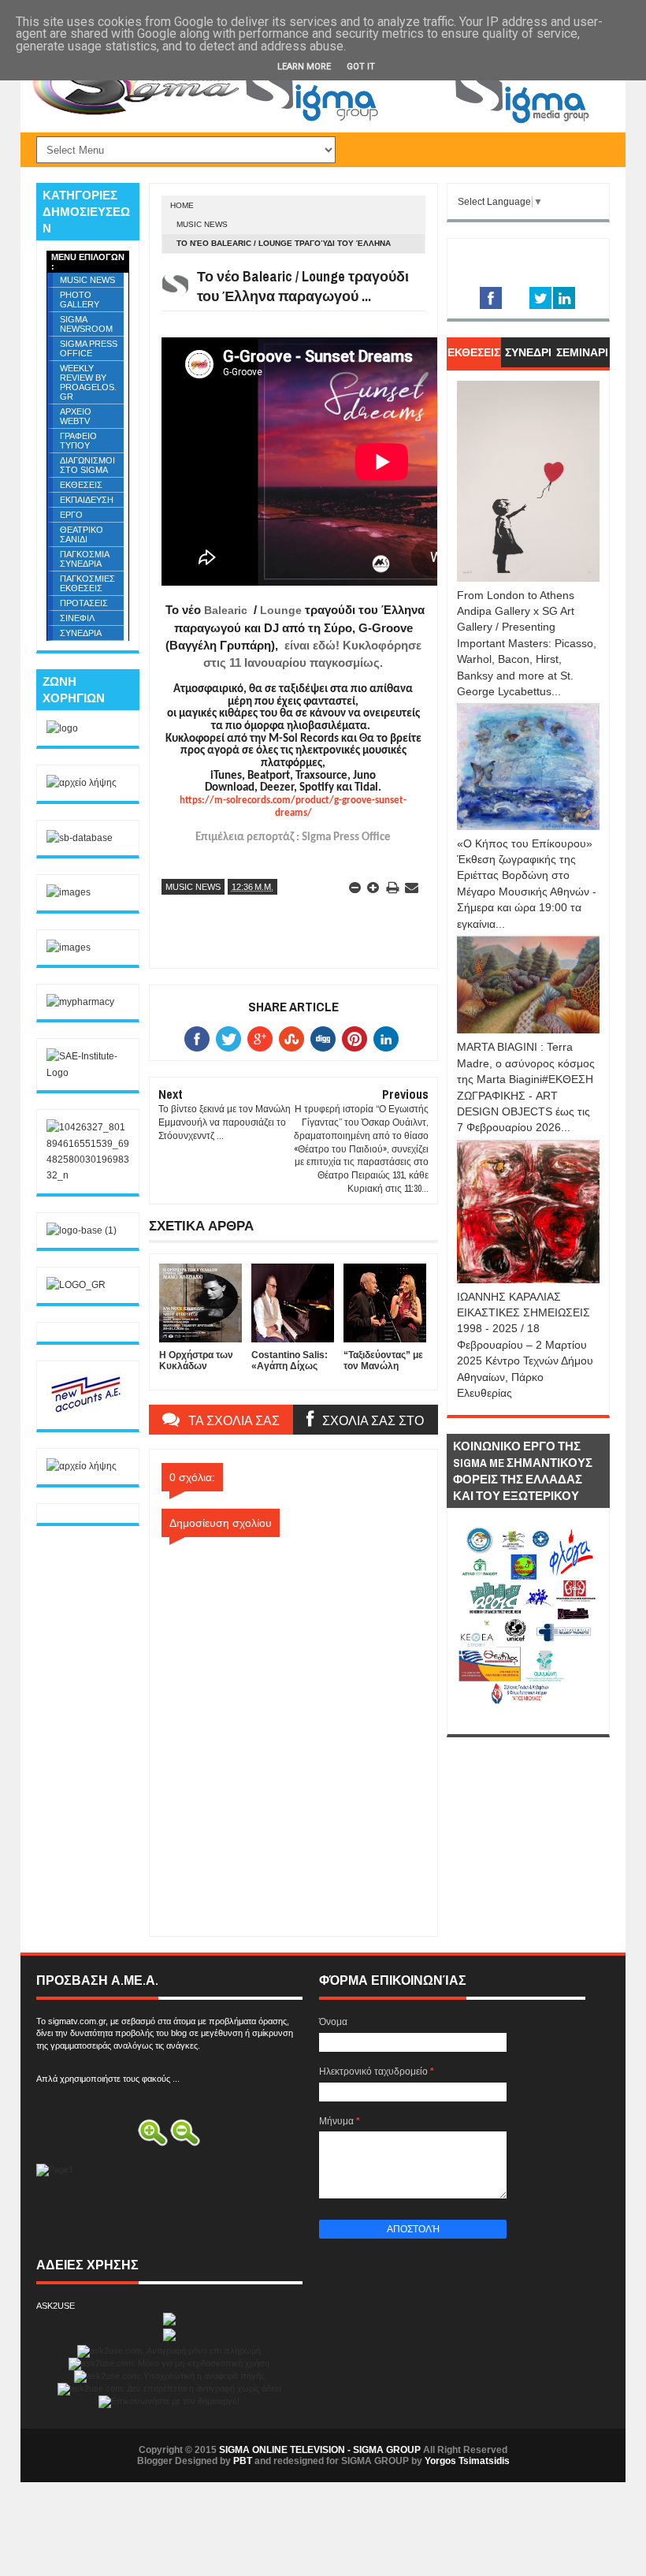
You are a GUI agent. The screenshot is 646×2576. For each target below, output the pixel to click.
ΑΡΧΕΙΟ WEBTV (76, 416)
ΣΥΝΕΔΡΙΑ (81, 633)
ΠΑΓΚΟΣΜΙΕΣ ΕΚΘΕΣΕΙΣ (87, 583)
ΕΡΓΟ (71, 515)
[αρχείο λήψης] (82, 783)
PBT (243, 2461)
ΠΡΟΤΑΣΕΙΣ (84, 603)
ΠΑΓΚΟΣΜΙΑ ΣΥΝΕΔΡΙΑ (85, 559)
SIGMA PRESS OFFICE (89, 348)
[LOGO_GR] (76, 1285)
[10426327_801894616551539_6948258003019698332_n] (88, 1175)
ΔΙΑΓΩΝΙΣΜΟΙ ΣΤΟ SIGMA (87, 465)
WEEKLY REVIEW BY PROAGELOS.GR (88, 382)
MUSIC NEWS (202, 224)
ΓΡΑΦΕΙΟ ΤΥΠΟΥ (78, 441)
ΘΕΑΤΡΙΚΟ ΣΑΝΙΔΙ (82, 534)
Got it (361, 67)
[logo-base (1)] (82, 1230)
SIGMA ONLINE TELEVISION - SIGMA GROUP (320, 2450)
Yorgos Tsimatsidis (467, 2461)
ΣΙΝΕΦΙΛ (77, 618)
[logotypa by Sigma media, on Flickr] (528, 1716)
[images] (69, 892)
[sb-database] (80, 838)
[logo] (62, 728)
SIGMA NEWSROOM (86, 324)
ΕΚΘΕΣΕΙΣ (81, 485)
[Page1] (422, 122)
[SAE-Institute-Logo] (88, 1073)
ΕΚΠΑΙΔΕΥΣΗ (87, 500)
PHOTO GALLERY (80, 300)
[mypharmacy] (80, 1002)
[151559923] (86, 1412)
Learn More (304, 67)
